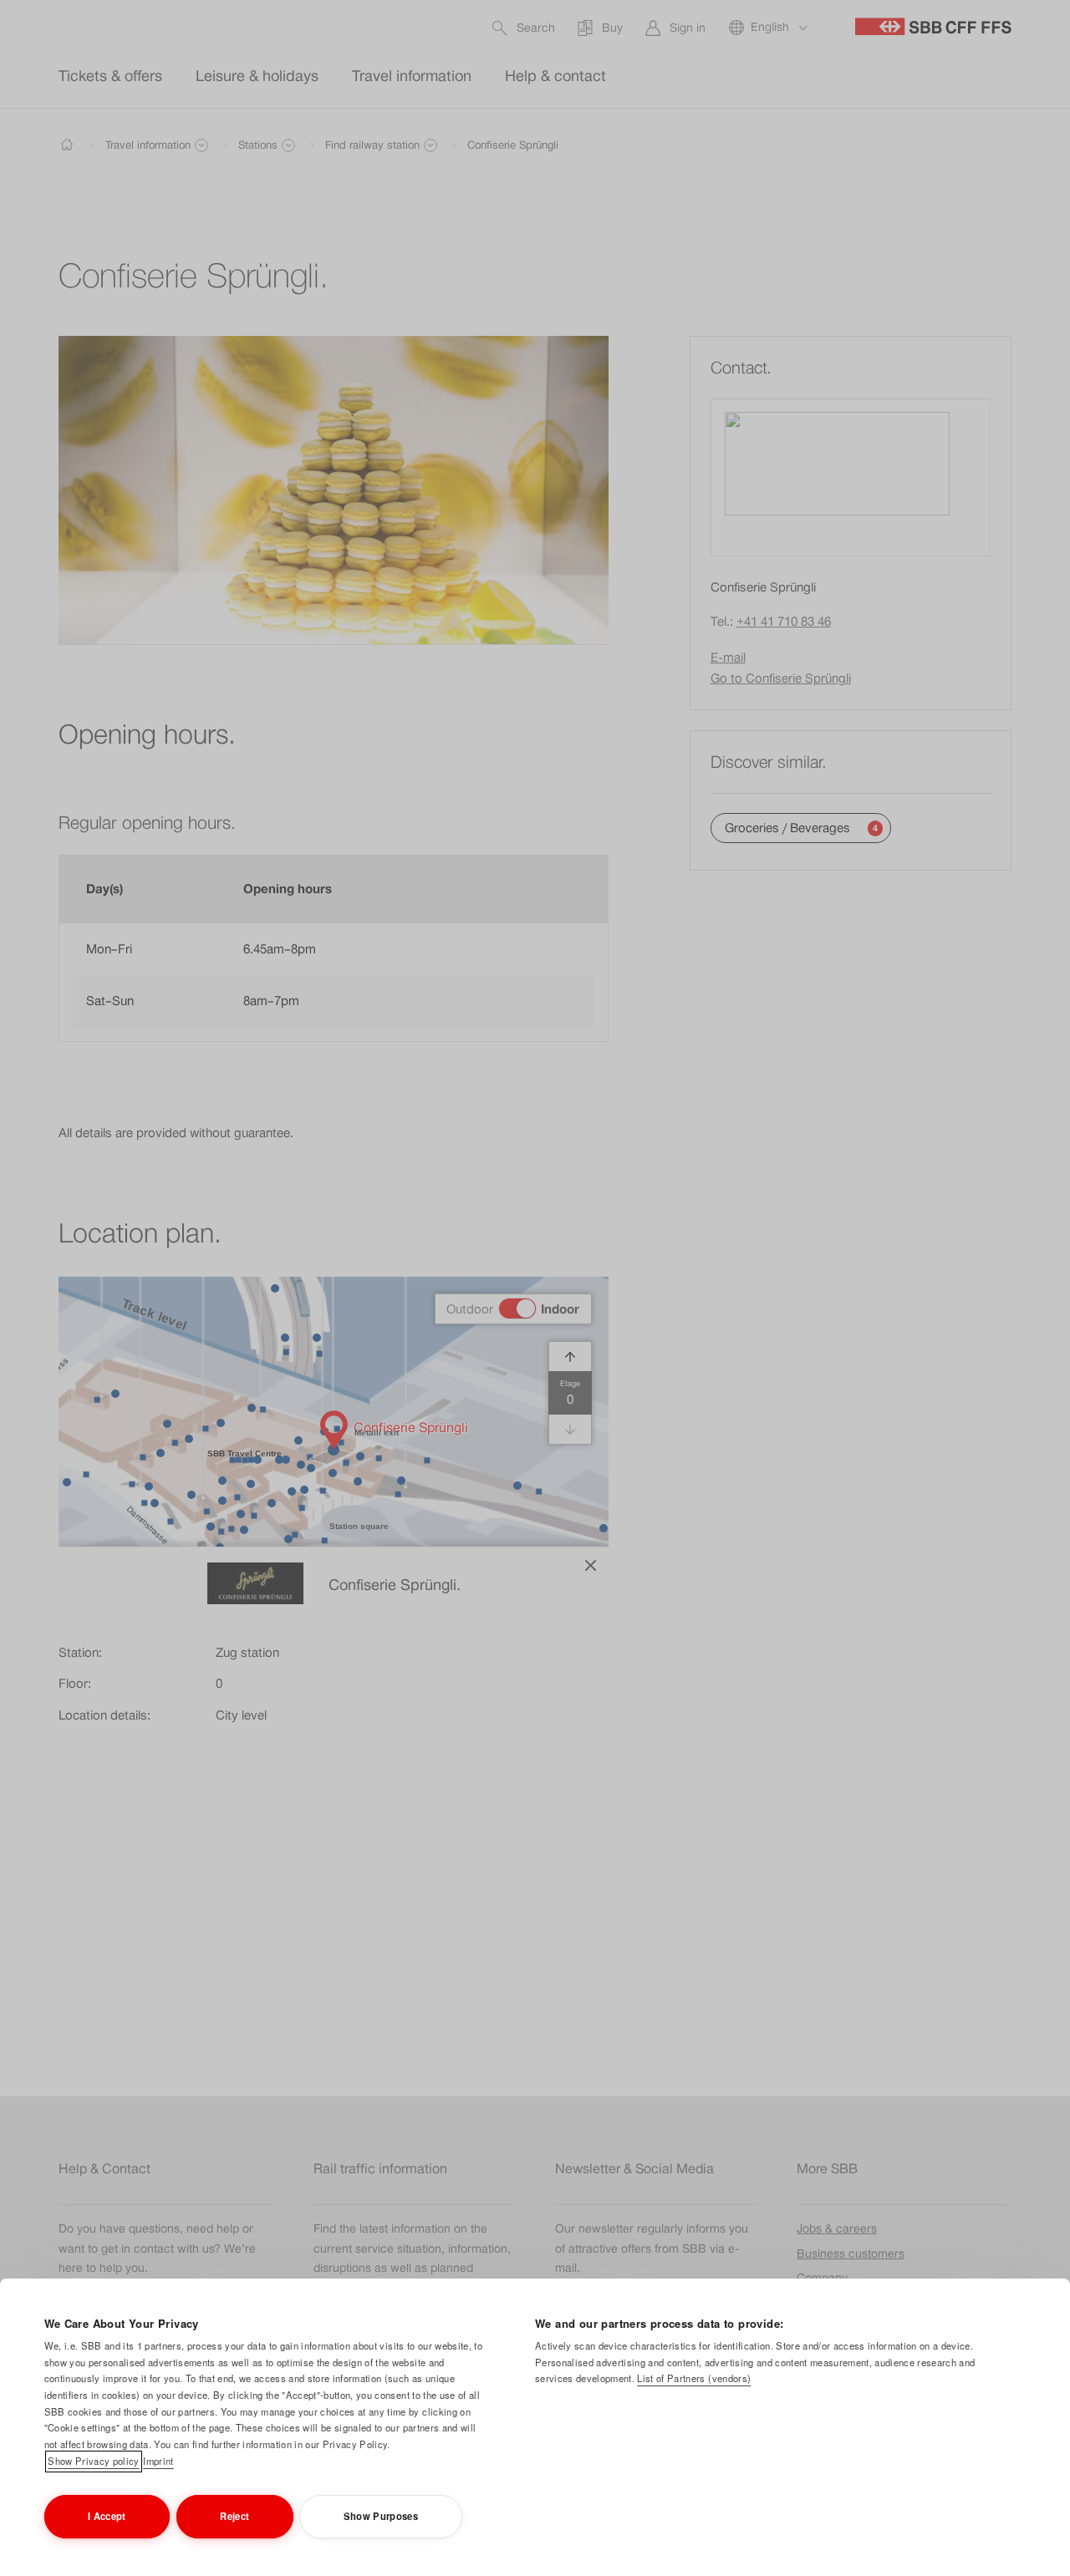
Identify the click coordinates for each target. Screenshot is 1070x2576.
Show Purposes (381, 2516)
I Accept (107, 2516)
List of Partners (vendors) (694, 2378)
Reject (234, 2516)
